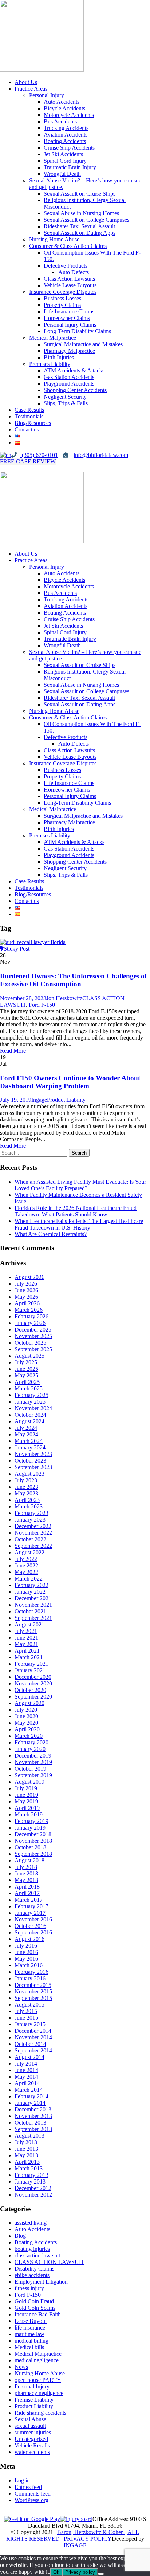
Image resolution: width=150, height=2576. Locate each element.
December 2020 (33, 1677)
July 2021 (26, 1631)
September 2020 (33, 1697)
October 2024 (30, 1415)
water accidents (32, 2452)
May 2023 (26, 1493)
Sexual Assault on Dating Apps (80, 233)
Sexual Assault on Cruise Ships (80, 194)
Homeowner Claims (67, 318)
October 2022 (30, 1539)
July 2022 (26, 1559)
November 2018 (33, 1841)
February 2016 (31, 1972)
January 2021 (30, 1670)
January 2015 (30, 2024)
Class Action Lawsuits (69, 279)
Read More (13, 1051)
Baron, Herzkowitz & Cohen (91, 2532)
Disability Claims (34, 2269)
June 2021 (26, 1638)
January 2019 (30, 1828)
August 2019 (29, 1782)
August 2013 (29, 2136)
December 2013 (33, 2109)
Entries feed (28, 2487)
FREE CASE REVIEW (28, 461)
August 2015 (29, 2005)
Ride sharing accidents (40, 2413)
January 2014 (30, 2103)
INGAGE (75, 2545)
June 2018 (26, 1873)
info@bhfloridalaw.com (101, 455)
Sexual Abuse (30, 2419)
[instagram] (15, 468)
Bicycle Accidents (64, 108)
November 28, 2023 (23, 998)
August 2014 (29, 2057)
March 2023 (29, 1506)
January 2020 (30, 1749)
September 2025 (33, 1349)
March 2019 (29, 1814)
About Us (26, 82)
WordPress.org (31, 2500)
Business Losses (62, 298)
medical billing (31, 2341)
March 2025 (29, 1388)
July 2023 (26, 1480)
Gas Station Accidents (69, 377)
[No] (101, 2574)
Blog (20, 2236)
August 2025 (29, 1356)
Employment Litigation (41, 2282)
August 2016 (29, 1939)
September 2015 (33, 1998)
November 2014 (33, 2037)
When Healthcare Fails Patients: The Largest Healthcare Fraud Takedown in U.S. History (79, 1224)
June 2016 (26, 1952)
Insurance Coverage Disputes (63, 292)
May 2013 (26, 2155)
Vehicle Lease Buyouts (70, 285)
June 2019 (26, 1795)
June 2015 (26, 2018)
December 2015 (33, 1985)
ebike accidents (32, 2275)
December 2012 (33, 2188)
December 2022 (33, 1526)
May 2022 (26, 1572)
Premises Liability (50, 364)
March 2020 (29, 1736)
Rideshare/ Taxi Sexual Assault (79, 226)
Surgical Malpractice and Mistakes (83, 344)
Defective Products (66, 266)
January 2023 (30, 1520)
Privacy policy (80, 2572)
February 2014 (31, 2096)
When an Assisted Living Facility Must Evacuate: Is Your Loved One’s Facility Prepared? (80, 1185)
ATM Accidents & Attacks (74, 370)
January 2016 (30, 1978)
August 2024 (29, 1421)
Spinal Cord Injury (65, 161)
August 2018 (29, 1860)
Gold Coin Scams (35, 2308)
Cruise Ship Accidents (69, 148)
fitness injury (29, 2288)
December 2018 (33, 1834)
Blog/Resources (33, 423)
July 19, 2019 (16, 1100)
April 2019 (27, 1808)
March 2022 (29, 1579)
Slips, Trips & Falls (66, 403)
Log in (22, 2480)
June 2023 (26, 1487)
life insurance (30, 2328)
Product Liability (66, 1100)
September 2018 (33, 1854)
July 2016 (26, 1946)
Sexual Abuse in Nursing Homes (81, 213)
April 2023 (27, 1500)
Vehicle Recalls (32, 2445)
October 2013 (30, 2123)
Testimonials (29, 416)
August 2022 (29, 1552)
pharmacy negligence (39, 2393)
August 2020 (29, 1703)
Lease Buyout (31, 2321)
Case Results (29, 410)
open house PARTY (38, 2380)
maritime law (29, 2334)
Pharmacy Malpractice (69, 351)
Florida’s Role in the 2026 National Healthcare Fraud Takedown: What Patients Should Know (76, 1211)
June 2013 (26, 2149)
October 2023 (30, 1461)
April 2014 (27, 2083)
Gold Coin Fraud (34, 2301)
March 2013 (29, 2168)
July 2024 (26, 1428)
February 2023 (31, 1513)
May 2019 (26, 1801)
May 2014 (26, 2077)
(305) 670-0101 (39, 455)
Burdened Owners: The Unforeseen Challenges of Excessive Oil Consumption (73, 980)
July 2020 (26, 1710)
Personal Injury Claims (70, 325)
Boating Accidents (65, 141)
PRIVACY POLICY (88, 2539)
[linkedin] (9, 468)
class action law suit (37, 2255)
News (21, 2367)
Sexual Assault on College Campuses (86, 220)
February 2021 (31, 1664)
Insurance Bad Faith (38, 2314)
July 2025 (26, 1362)
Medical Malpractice (53, 338)
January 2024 (30, 1447)
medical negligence (37, 2360)
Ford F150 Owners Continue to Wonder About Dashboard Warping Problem (70, 1082)
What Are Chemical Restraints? (51, 1234)
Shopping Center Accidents (75, 390)
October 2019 (30, 1769)
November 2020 (33, 1683)
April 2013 (27, 2162)
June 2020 (26, 1716)
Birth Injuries (59, 357)
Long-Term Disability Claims (77, 331)
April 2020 (27, 1729)
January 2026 (30, 1323)
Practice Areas (31, 89)
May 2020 (26, 1723)
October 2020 (30, 1690)
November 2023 (33, 1454)
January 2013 (30, 2181)
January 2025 (30, 1402)
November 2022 (33, 1533)
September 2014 (33, 2050)
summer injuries (33, 2432)
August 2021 (29, 1624)
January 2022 (30, 1592)
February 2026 (31, 1316)
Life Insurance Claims (69, 311)
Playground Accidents (69, 384)
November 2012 (33, 2195)
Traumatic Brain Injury (70, 167)
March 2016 (29, 1965)
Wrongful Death (62, 174)
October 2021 (30, 1611)
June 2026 (26, 1290)
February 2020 (31, 1742)
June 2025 (26, 1369)
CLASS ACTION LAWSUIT (50, 2262)
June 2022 (26, 1565)
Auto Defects (74, 272)
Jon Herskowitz (64, 998)
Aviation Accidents (66, 135)
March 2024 (29, 1441)
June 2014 (26, 2070)
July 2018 (26, 1867)
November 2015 (33, 1991)
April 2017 (27, 1893)
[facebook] (3, 468)
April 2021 (27, 1651)
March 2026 (29, 1310)
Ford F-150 (42, 1005)
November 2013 (33, 2116)
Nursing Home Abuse (54, 239)
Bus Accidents (60, 121)
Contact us (27, 429)
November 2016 (33, 1919)
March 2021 (29, 1657)
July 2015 (26, 2011)
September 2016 (33, 1932)
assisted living (31, 2223)
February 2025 (31, 1395)
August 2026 (29, 1277)
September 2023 (33, 1467)
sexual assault (30, 2426)
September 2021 (33, 1618)
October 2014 (30, 2044)
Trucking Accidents (66, 128)
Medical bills (29, 2347)
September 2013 (33, 2129)
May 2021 (26, 1644)
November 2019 (33, 1762)
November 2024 (33, 1408)
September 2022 (33, 1546)
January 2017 (30, 1913)
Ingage (39, 1100)
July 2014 (26, 2064)
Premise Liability (34, 2400)
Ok (56, 2572)
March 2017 (29, 1900)
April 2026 (27, 1303)
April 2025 (27, 1382)
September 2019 (33, 1775)
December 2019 (33, 1756)
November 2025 (33, 1336)
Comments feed (33, 2494)
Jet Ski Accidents (63, 154)
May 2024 (26, 1434)
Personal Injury (47, 95)
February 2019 (31, 1821)
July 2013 (26, 2142)
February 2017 (31, 1906)
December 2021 (33, 1598)
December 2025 (33, 1330)
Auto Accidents (62, 102)
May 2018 (26, 1880)
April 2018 (27, 1887)
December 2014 (33, 2031)
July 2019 (26, 1788)
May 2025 (26, 1375)
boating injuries (32, 2249)
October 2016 (30, 1926)
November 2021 (33, 1605)
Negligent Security (65, 397)
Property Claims (62, 305)
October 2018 (30, 1847)
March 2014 (29, 2090)
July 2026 (26, 1284)
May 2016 (26, 1959)
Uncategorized (31, 2439)
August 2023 (29, 1474)
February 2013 (31, 2175)
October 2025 (30, 1343)
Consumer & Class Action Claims (68, 246)
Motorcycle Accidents (69, 115)
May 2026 (26, 1297)
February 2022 (31, 1585)
